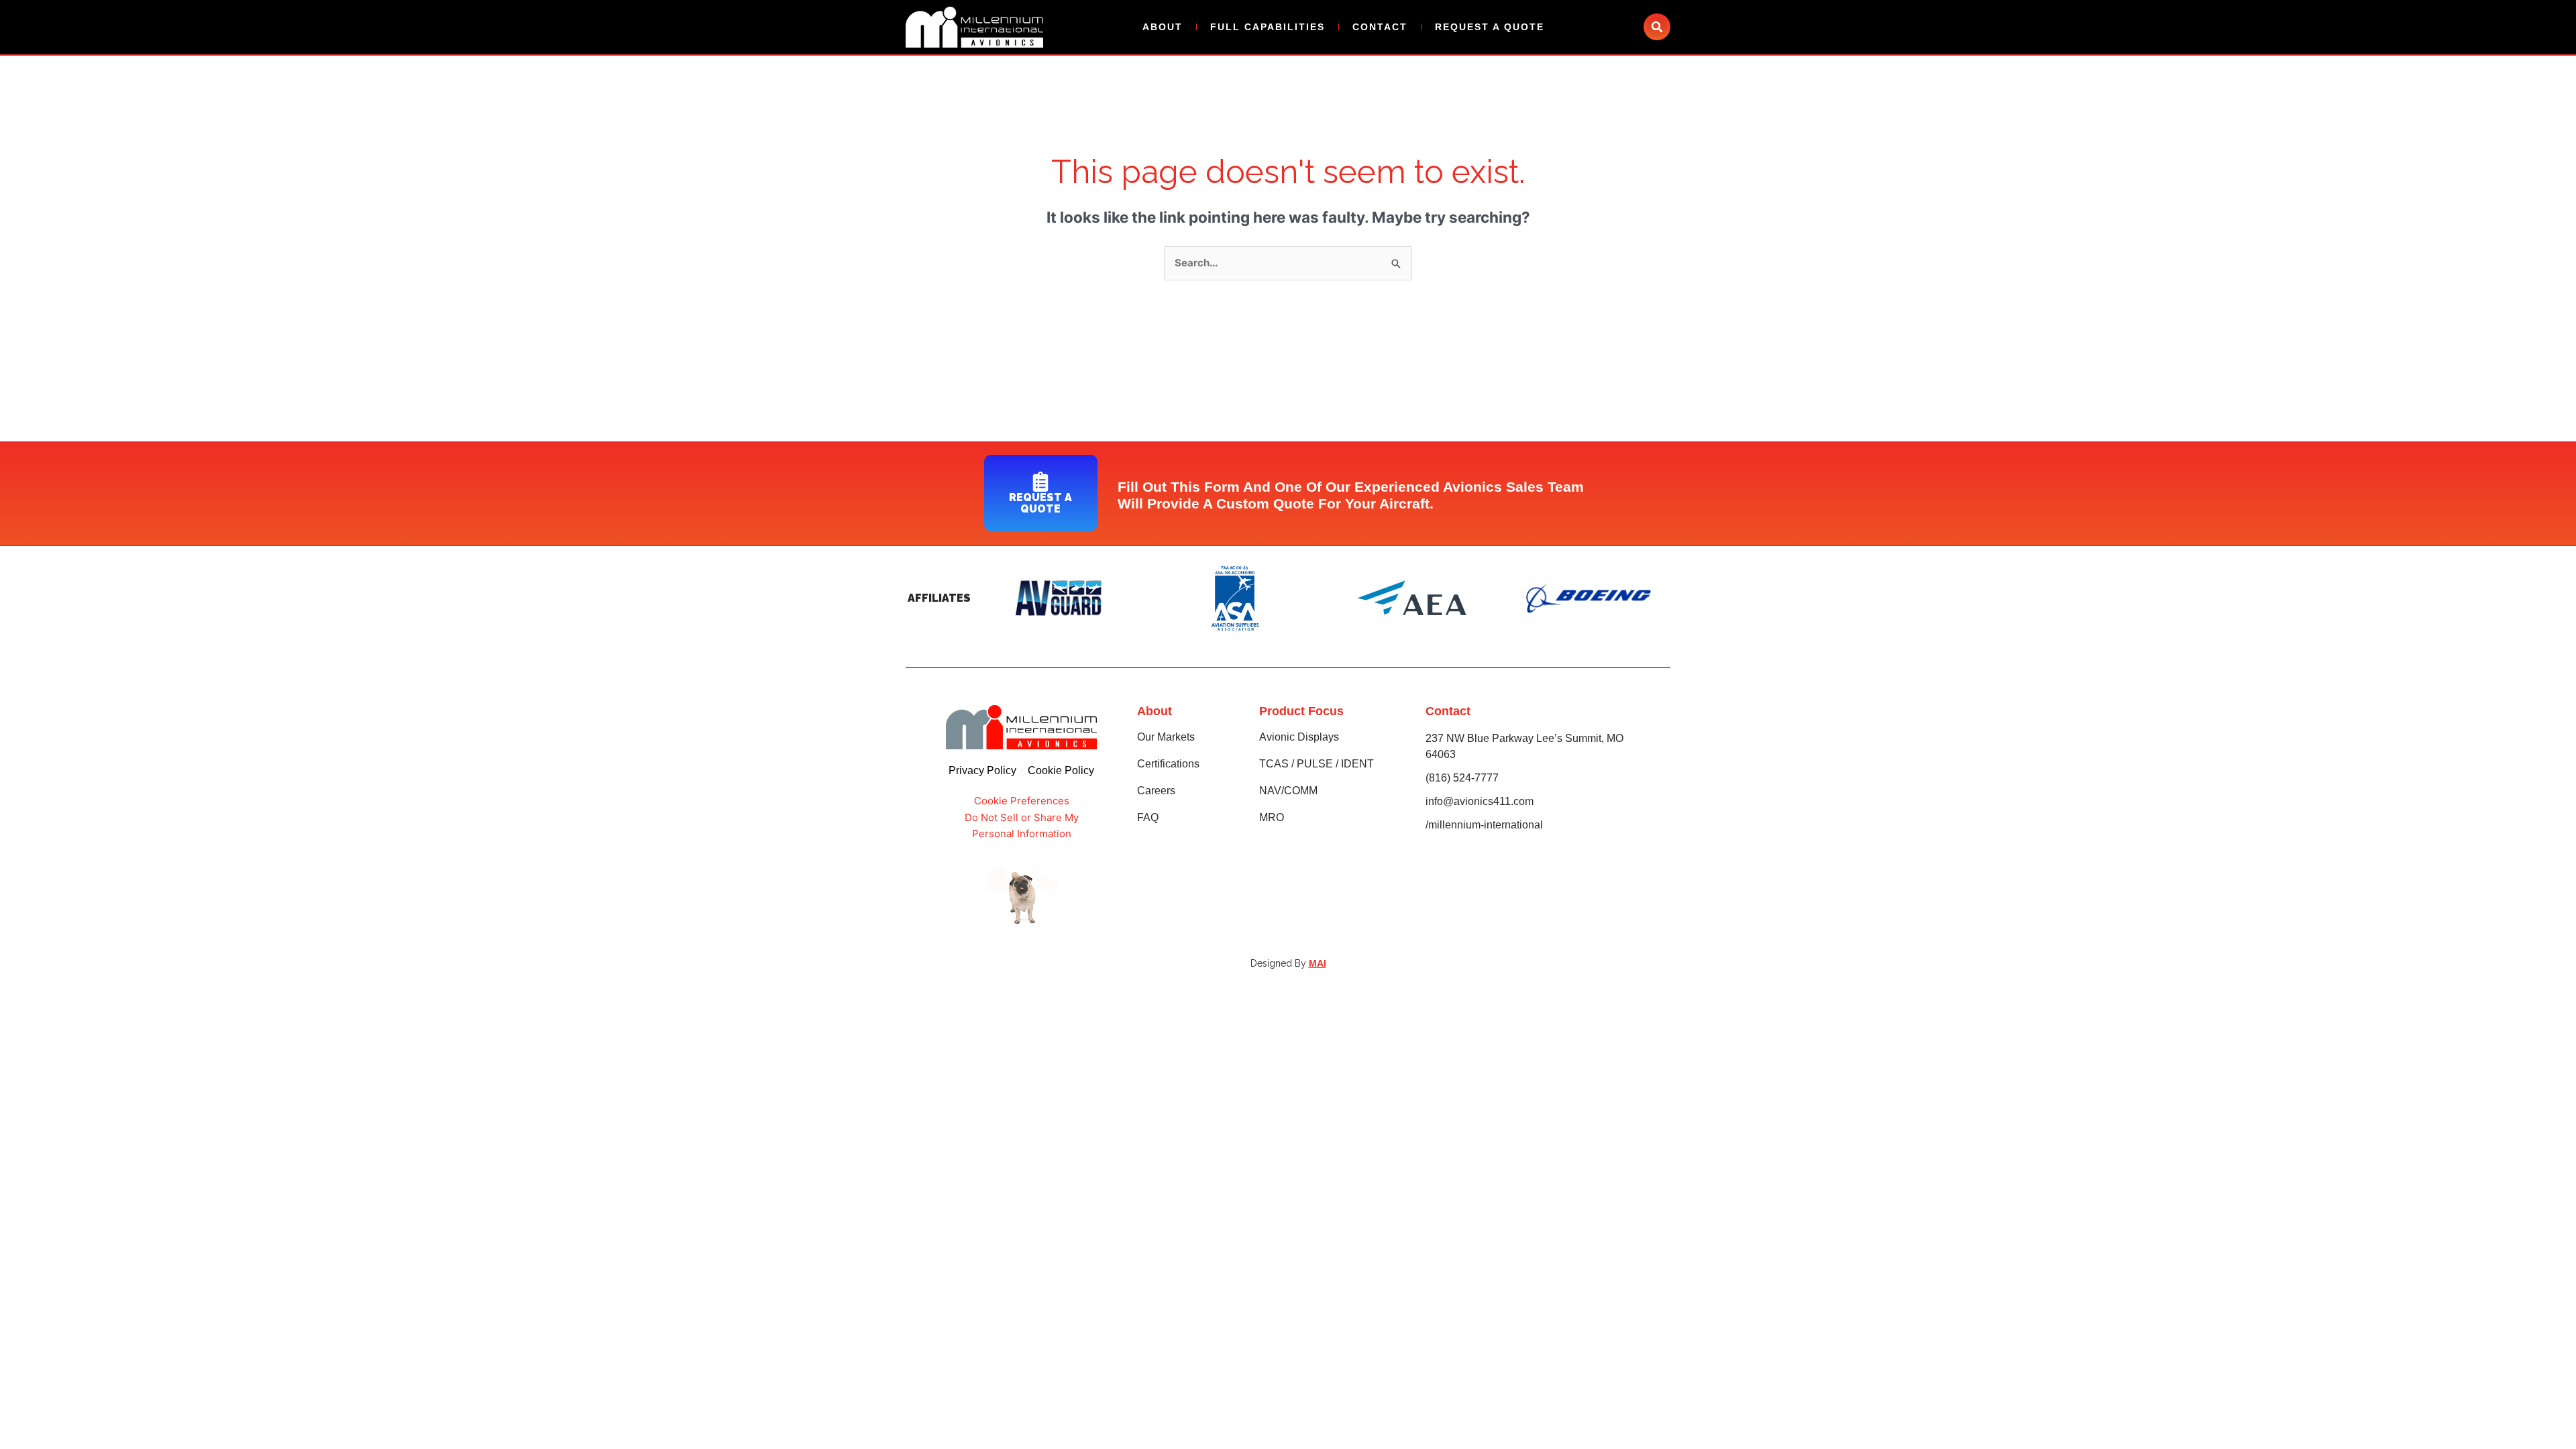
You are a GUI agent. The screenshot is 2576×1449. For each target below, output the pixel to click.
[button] (1657, 27)
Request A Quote (1490, 27)
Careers (1156, 791)
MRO (1272, 817)
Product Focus (1301, 711)
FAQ (1148, 817)
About (1163, 27)
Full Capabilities (1268, 27)
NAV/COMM (1288, 791)
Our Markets (1166, 737)
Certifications (1168, 764)
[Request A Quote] (1040, 482)
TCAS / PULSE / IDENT (1317, 764)
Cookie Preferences (1022, 801)
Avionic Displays (1299, 737)
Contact (1380, 27)
